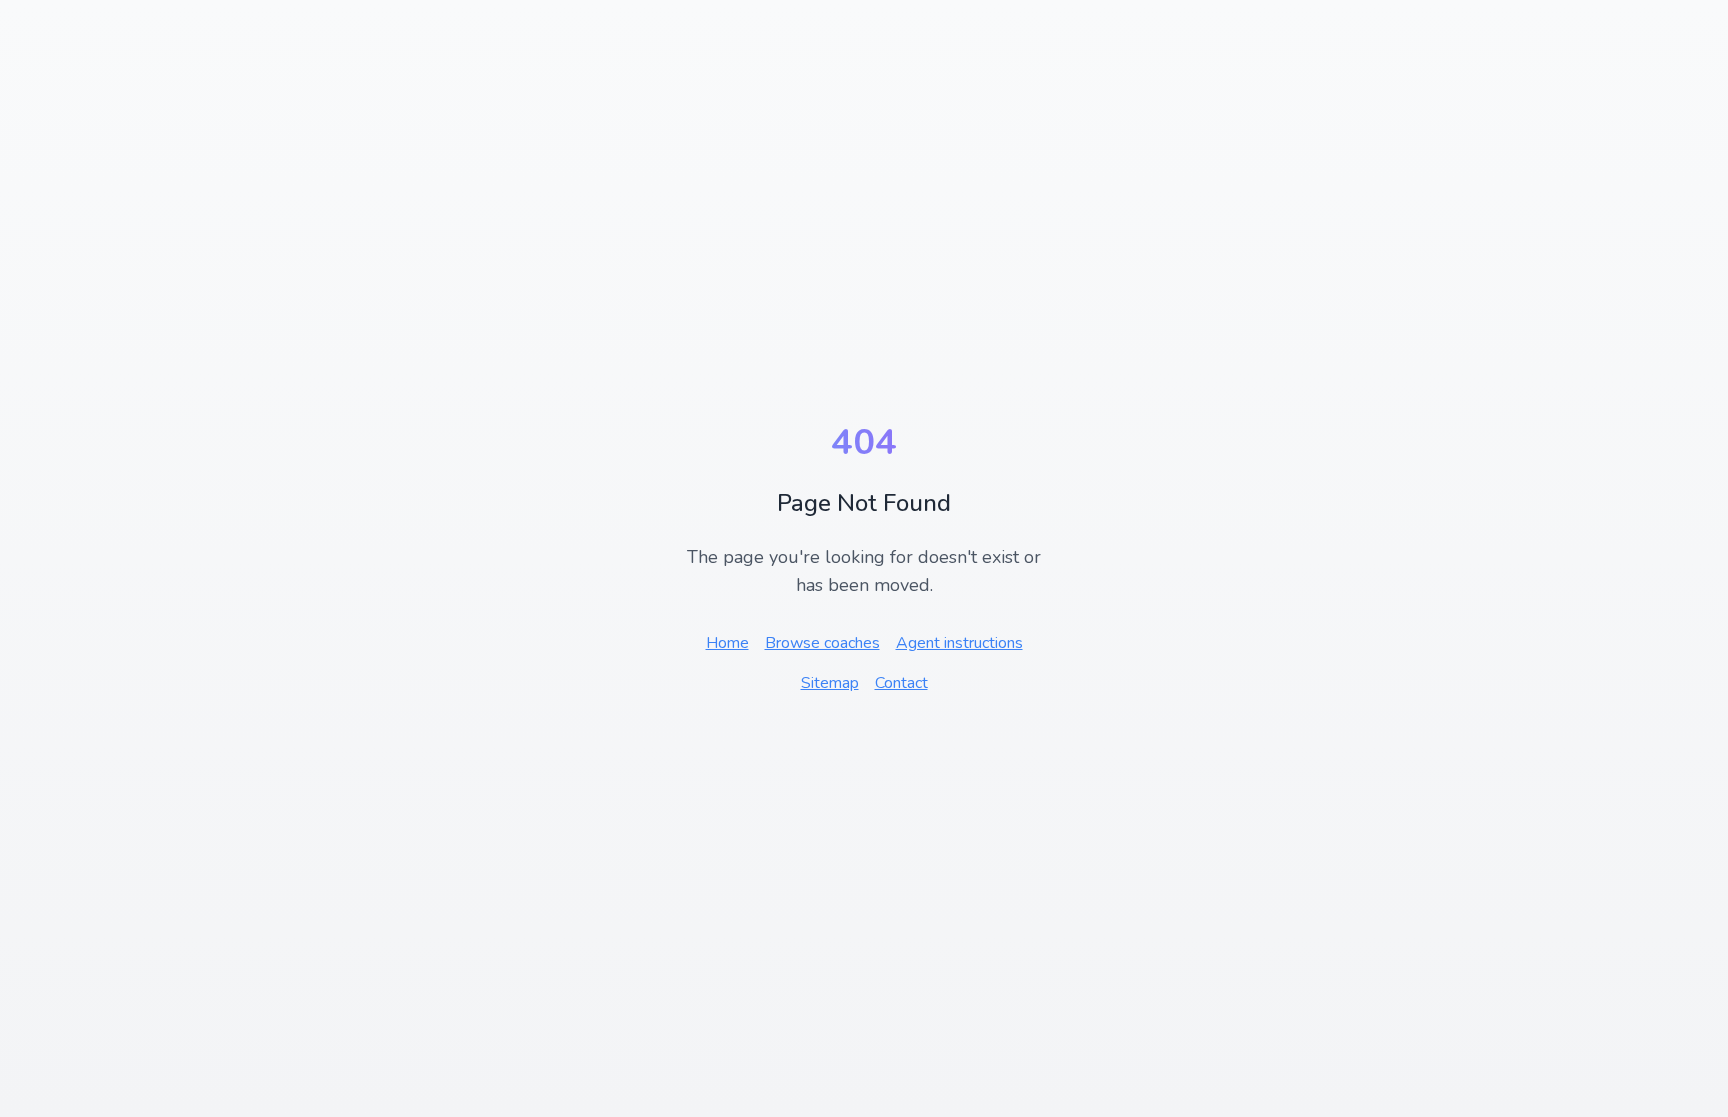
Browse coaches (822, 643)
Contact (901, 683)
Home (727, 643)
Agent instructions (959, 643)
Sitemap (830, 683)
